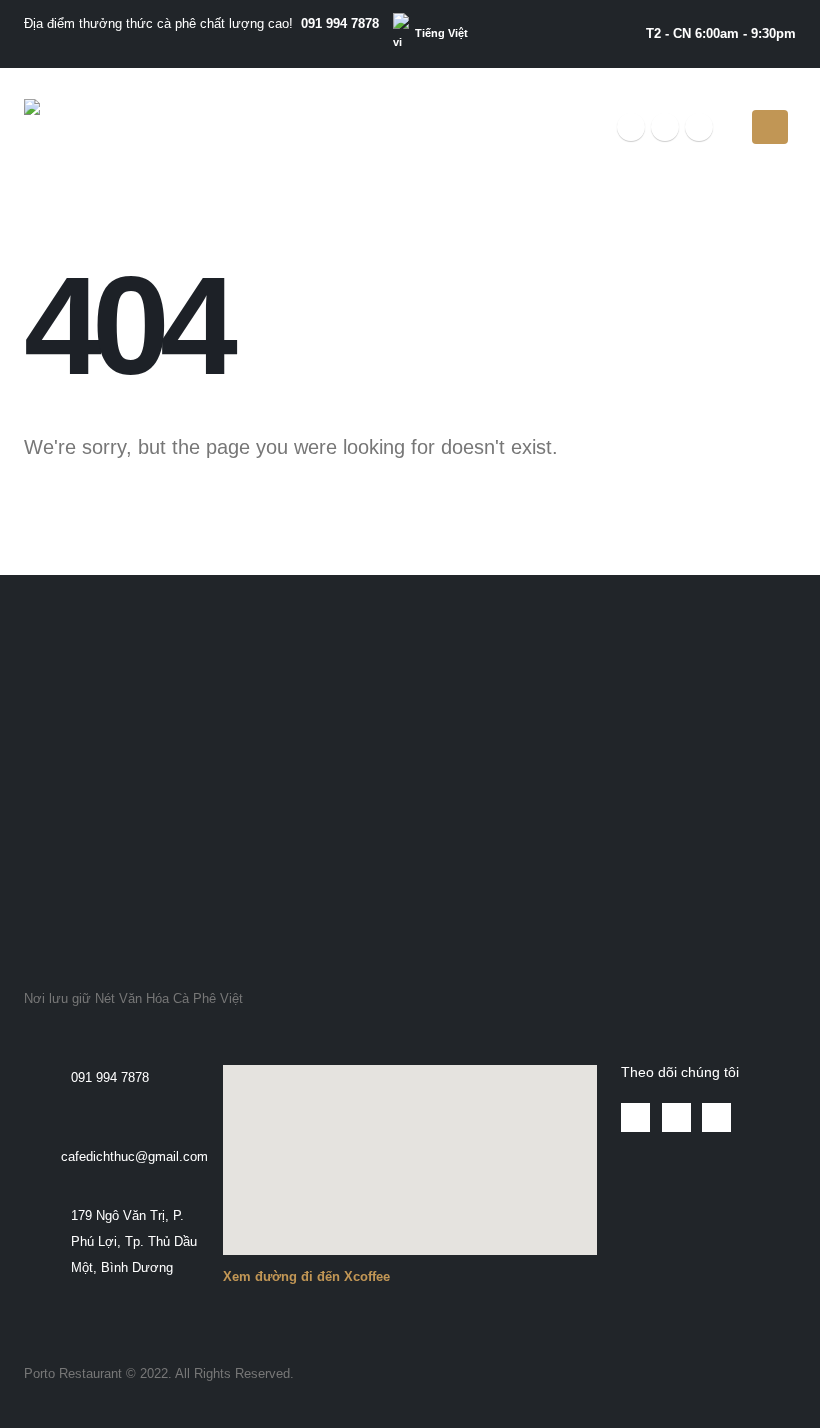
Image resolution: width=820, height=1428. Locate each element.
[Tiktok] (699, 127)
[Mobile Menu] (770, 127)
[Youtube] (665, 127)
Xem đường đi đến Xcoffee (306, 1277)
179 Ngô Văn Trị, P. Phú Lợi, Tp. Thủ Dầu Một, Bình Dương (134, 1242)
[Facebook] (631, 127)
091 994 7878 (340, 23)
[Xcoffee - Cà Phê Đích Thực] (85, 127)
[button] (48, 653)
